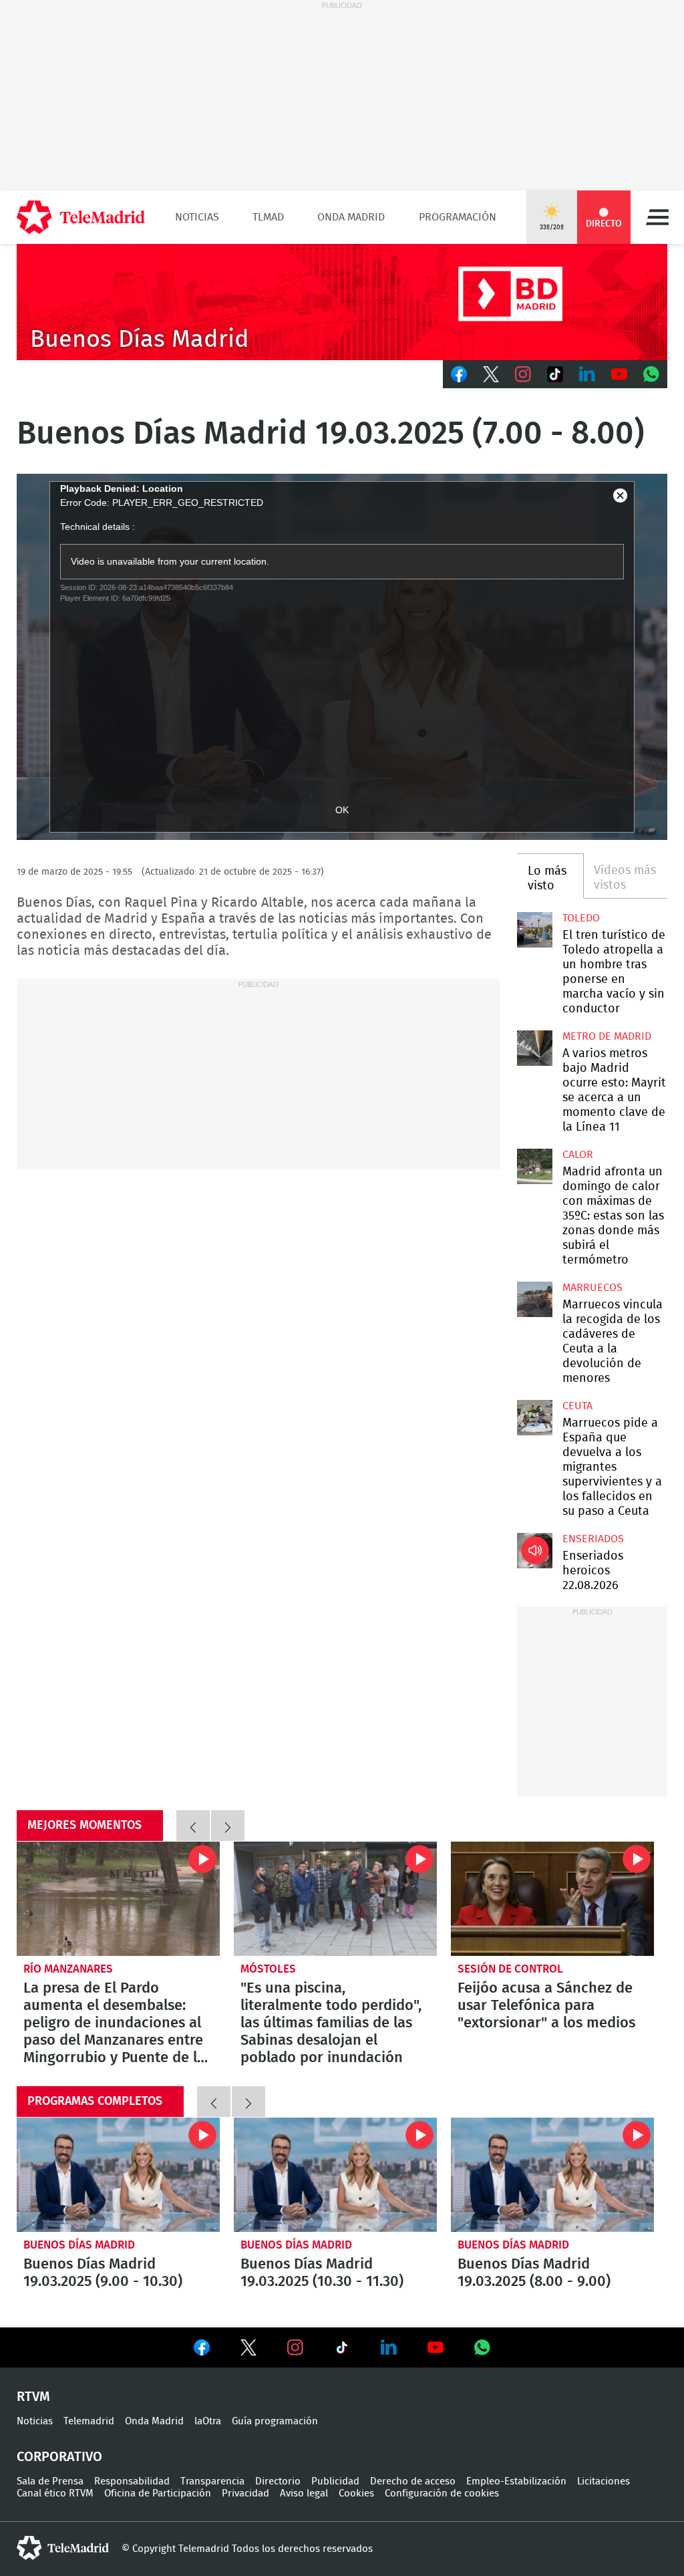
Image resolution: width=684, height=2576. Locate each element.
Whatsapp (651, 374)
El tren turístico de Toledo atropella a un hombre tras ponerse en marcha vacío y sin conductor (534, 929)
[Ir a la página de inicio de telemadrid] (81, 217)
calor (578, 1155)
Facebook (459, 374)
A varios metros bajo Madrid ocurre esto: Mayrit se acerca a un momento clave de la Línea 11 (534, 1048)
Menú (657, 217)
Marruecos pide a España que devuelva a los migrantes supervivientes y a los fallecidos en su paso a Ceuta (534, 1417)
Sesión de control (510, 1969)
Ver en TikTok (342, 2350)
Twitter (491, 374)
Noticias (197, 217)
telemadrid (63, 2548)
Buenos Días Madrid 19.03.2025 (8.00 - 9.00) (552, 2175)
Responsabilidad (132, 2481)
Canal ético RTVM (55, 2493)
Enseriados (593, 1539)
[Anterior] (193, 1826)
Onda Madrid (351, 217)
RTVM (33, 2397)
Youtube (619, 374)
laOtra (208, 2421)
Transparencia (212, 2481)
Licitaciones (604, 2481)
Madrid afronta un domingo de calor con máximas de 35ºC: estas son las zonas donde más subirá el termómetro (534, 1166)
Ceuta (577, 1406)
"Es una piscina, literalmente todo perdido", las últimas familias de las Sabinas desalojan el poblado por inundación (335, 1899)
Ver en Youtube (436, 2347)
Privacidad (245, 2493)
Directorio (278, 2481)
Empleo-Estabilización (516, 2481)
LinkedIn (587, 374)
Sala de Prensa (50, 2481)
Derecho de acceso (413, 2481)
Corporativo (59, 2457)
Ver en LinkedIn (389, 2347)
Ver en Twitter (248, 2350)
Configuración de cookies (442, 2493)
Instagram (523, 374)
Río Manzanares (68, 1969)
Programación (458, 217)
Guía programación (275, 2421)
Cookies (356, 2493)
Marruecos (592, 1288)
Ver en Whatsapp (482, 2347)
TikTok (555, 374)
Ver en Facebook (202, 2350)
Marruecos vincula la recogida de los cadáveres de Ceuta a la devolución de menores (534, 1299)
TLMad (268, 217)
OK (342, 810)
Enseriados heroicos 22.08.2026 (534, 1550)
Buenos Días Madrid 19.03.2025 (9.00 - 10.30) (118, 2175)
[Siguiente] (228, 1826)
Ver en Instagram (295, 2347)
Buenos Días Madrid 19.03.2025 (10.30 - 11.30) (335, 2175)
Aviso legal (304, 2493)
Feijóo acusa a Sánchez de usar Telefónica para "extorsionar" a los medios (552, 1899)
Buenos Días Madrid (79, 2245)
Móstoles (268, 1969)
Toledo (581, 918)
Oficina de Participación (158, 2493)
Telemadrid (89, 2421)
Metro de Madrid (607, 1036)
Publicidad (335, 2481)
